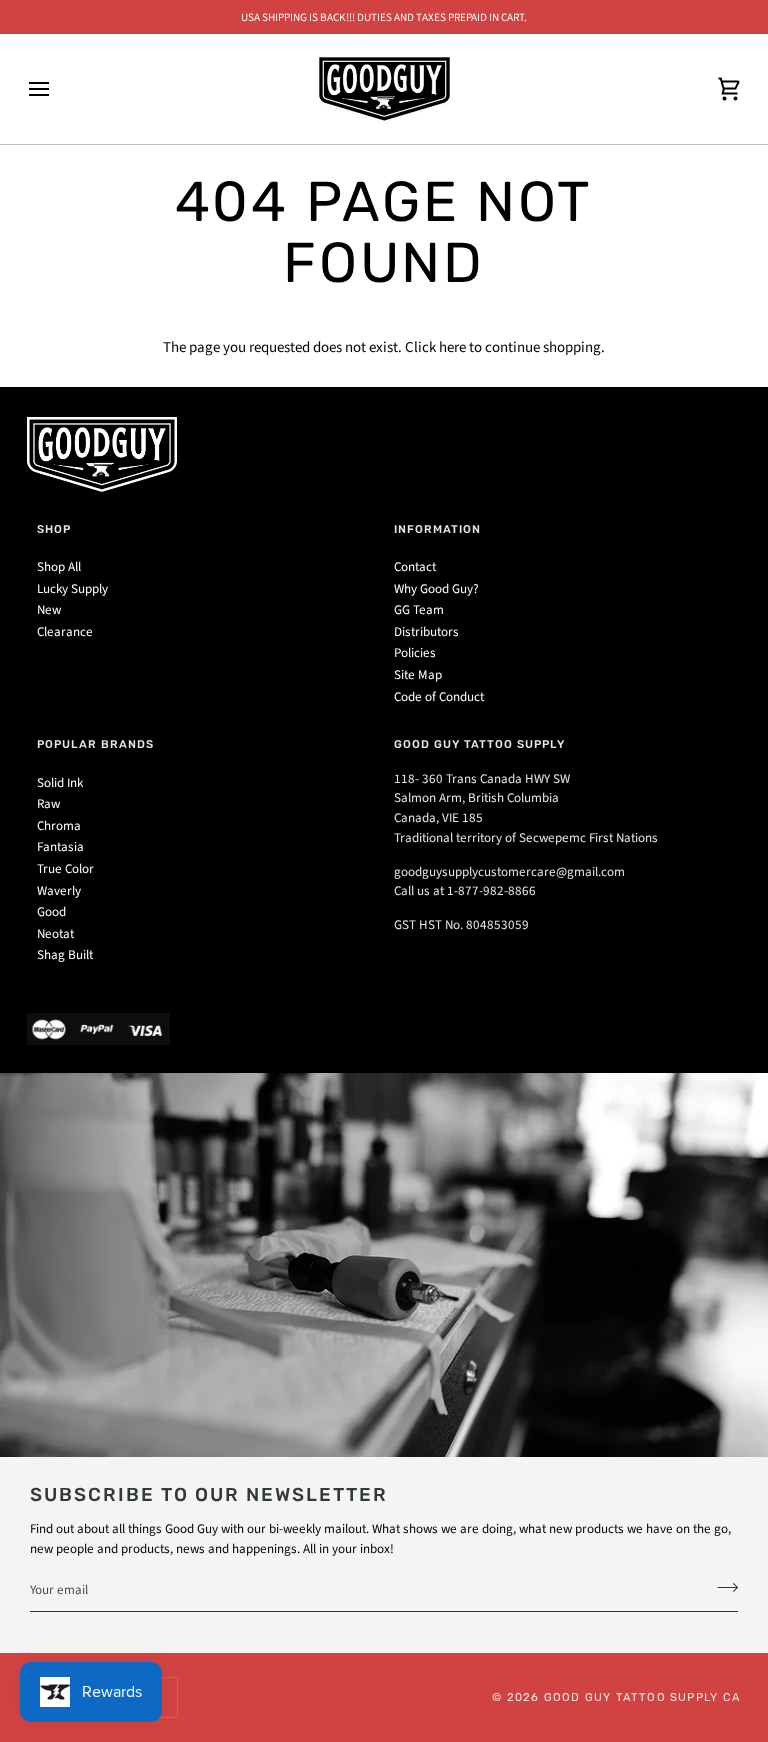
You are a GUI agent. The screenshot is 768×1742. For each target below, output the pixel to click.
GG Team (419, 610)
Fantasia (60, 847)
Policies (415, 653)
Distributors (426, 632)
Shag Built (65, 955)
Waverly (59, 891)
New (49, 610)
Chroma (59, 826)
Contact (415, 567)
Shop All (59, 567)
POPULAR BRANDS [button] (95, 744)
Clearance (65, 632)
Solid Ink (60, 783)
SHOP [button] (54, 529)
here (452, 347)
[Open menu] (57, 89)
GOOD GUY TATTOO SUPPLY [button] (479, 744)
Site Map (418, 675)
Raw (48, 804)
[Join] (721, 1588)
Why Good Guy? (436, 589)
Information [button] (437, 529)
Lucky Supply (72, 589)
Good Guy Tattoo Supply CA (642, 1697)
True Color (65, 869)
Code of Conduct (439, 697)
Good (51, 912)
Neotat (55, 934)
